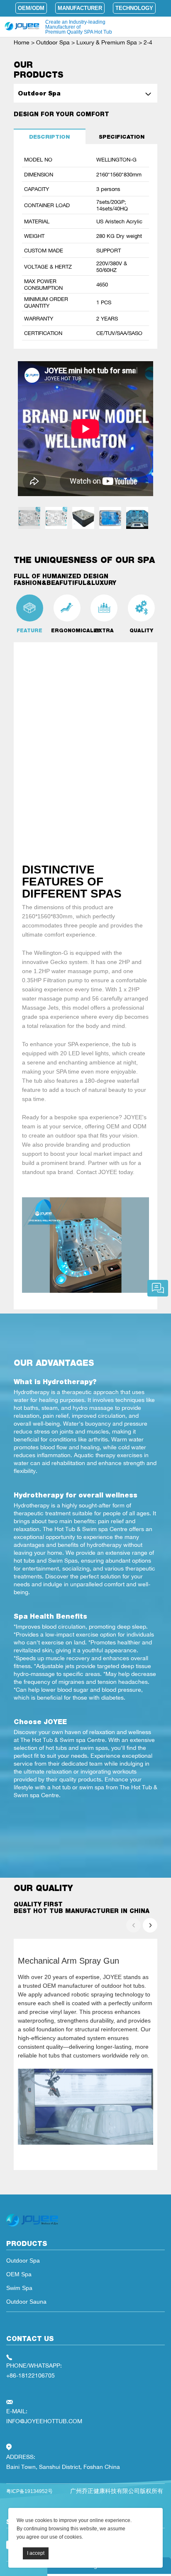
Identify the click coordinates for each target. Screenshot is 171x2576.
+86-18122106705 (31, 2375)
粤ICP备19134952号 (29, 2491)
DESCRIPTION (49, 137)
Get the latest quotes (158, 1288)
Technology (134, 8)
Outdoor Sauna (26, 2302)
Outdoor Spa (53, 42)
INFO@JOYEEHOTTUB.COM (44, 2421)
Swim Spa (19, 2288)
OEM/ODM (31, 8)
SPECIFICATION (122, 137)
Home (22, 42)
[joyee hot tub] (32, 2226)
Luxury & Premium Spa (107, 42)
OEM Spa (19, 2274)
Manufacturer (80, 8)
